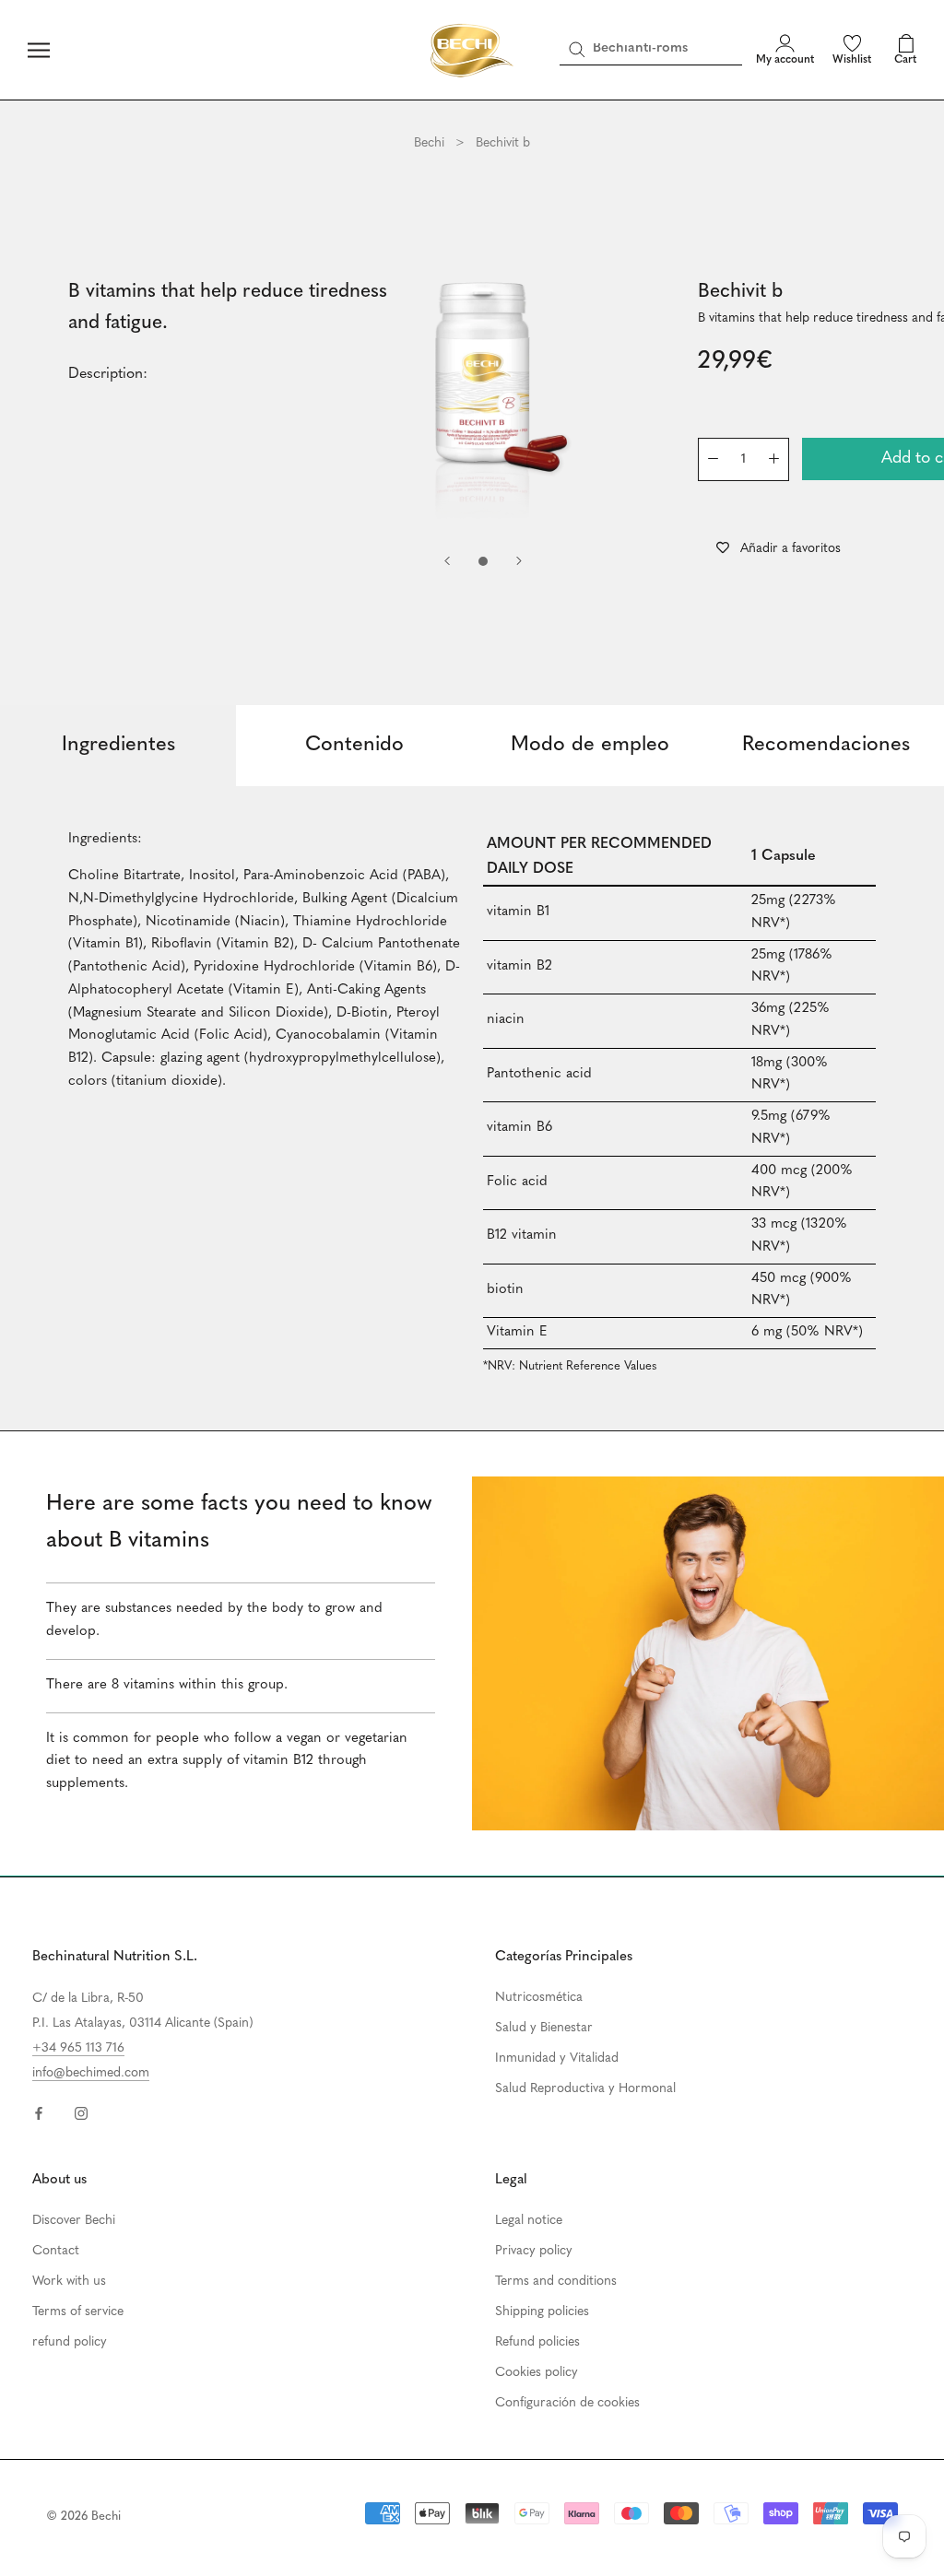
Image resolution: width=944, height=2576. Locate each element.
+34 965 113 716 (78, 2048)
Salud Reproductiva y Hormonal (585, 2089)
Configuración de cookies (567, 2403)
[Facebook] (39, 2113)
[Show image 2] (483, 561)
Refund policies (537, 2342)
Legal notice (529, 2221)
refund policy (70, 2342)
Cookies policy (537, 2373)
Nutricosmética (539, 1998)
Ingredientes (118, 745)
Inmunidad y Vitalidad (557, 2058)
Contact (56, 2251)
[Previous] (447, 561)
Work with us (69, 2282)
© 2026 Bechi (83, 2517)
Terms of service (78, 2312)
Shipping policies (542, 2312)
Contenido (354, 745)
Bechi (429, 143)
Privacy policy (534, 2251)
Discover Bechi (74, 2221)
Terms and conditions (556, 2282)
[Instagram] (81, 2113)
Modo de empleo (590, 745)
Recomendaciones (826, 745)
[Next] (519, 561)
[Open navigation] (39, 50)
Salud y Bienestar (544, 2028)
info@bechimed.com (91, 2073)
